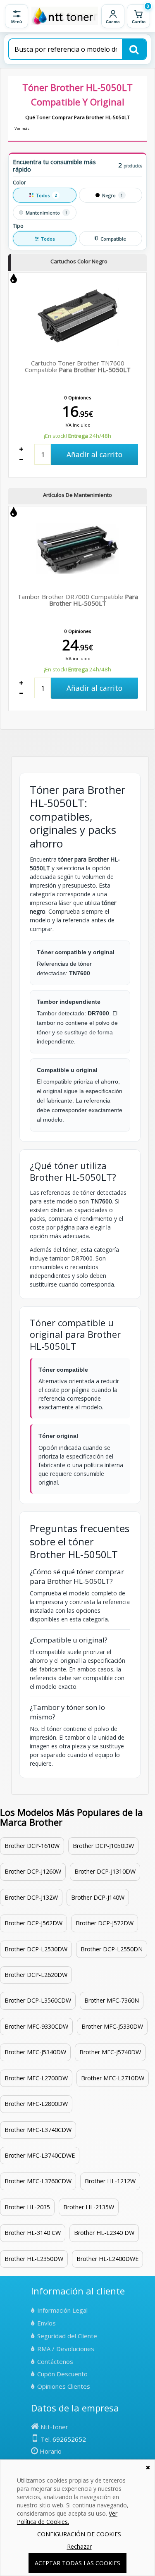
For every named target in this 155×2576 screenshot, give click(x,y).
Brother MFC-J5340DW (35, 2052)
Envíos (46, 2323)
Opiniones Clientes (64, 2386)
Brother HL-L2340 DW (104, 2233)
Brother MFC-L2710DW (113, 2078)
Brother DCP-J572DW (105, 1923)
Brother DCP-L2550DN (112, 1949)
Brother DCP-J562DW (33, 1923)
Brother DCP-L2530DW (36, 1949)
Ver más (22, 128)
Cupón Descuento (62, 2374)
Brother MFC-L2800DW (36, 2104)
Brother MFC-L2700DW (36, 2078)
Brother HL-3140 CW (33, 2233)
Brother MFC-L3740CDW (38, 2130)
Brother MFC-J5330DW (112, 2026)
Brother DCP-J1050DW (103, 1846)
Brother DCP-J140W (98, 1897)
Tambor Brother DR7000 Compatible (78, 600)
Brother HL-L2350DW (34, 2259)
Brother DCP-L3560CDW (38, 2000)
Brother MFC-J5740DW (110, 2052)
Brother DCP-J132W (31, 1897)
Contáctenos (55, 2361)
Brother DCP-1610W (32, 1846)
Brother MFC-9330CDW (36, 2026)
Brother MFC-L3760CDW (38, 2181)
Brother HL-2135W (89, 2207)
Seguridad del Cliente (67, 2336)
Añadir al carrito (94, 454)
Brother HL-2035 (27, 2207)
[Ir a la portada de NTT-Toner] (65, 16)
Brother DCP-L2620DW (36, 1975)
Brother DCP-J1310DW (105, 1871)
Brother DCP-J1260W (33, 1871)
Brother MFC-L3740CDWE (40, 2155)
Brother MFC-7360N (112, 2000)
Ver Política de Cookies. (67, 2518)
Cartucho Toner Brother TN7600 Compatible (78, 366)
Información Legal (62, 2310)
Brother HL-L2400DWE (107, 2259)
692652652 (69, 2439)
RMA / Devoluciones (66, 2349)
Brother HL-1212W (110, 2181)
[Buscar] (134, 49)
